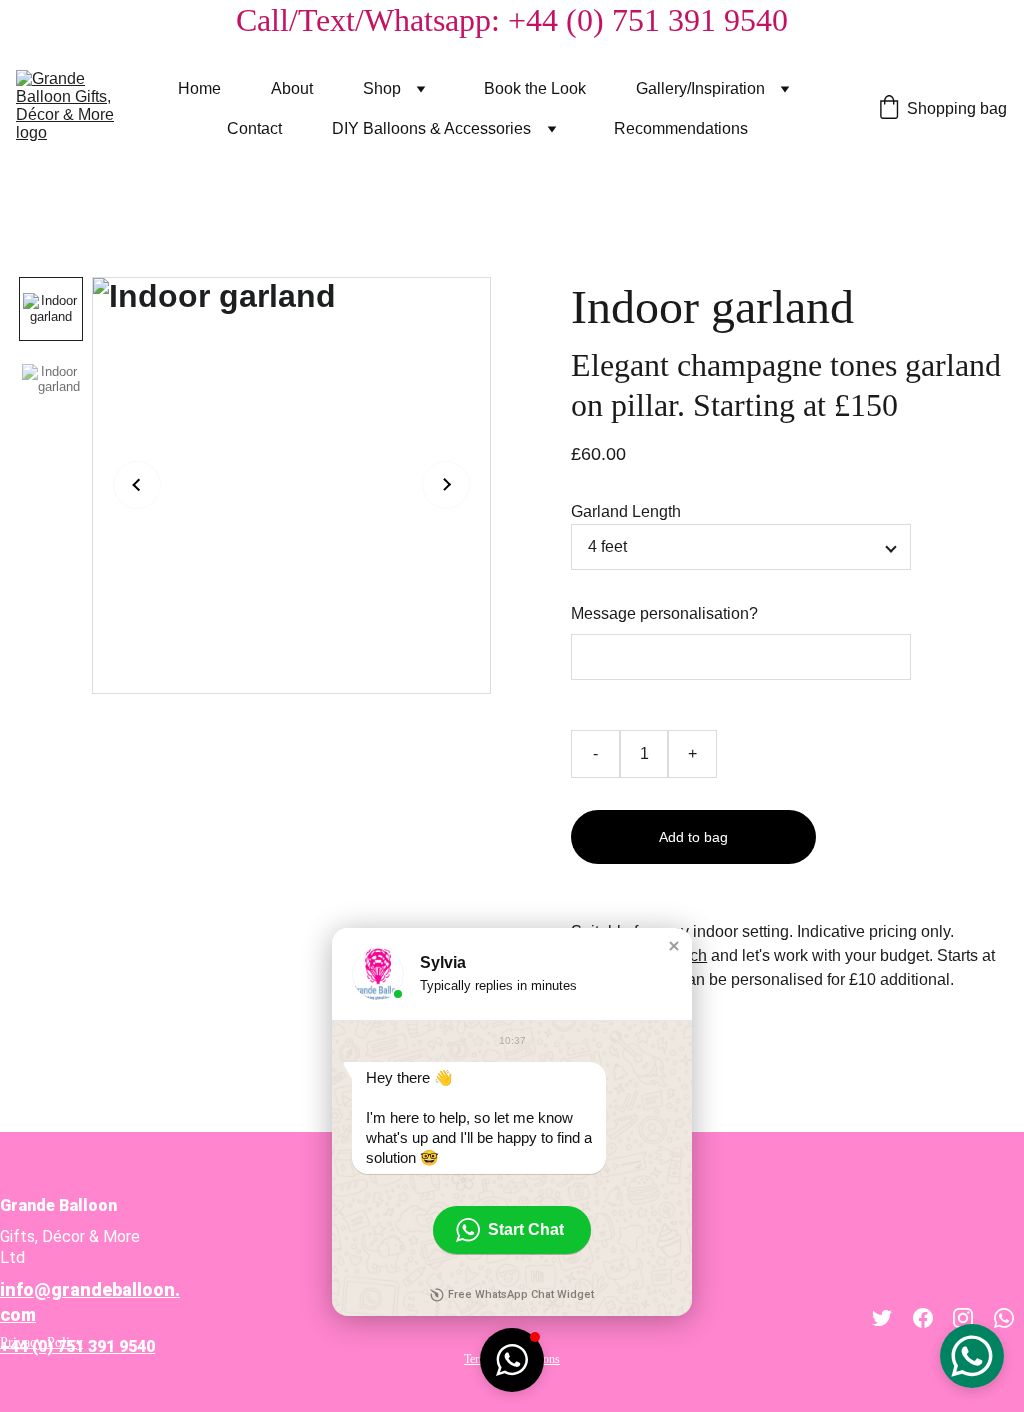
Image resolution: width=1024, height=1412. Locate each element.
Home (199, 88)
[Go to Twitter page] (882, 1318)
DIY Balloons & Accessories (431, 128)
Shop (382, 88)
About (292, 88)
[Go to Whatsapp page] (1004, 1318)
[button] (674, 946)
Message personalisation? (664, 613)
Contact (254, 128)
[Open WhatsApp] (972, 1356)
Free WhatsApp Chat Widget (521, 1294)
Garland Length (626, 511)
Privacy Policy (41, 1342)
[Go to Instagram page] (963, 1318)
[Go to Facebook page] (923, 1318)
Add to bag (693, 837)
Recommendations (681, 128)
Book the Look (535, 88)
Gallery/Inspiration (700, 88)
